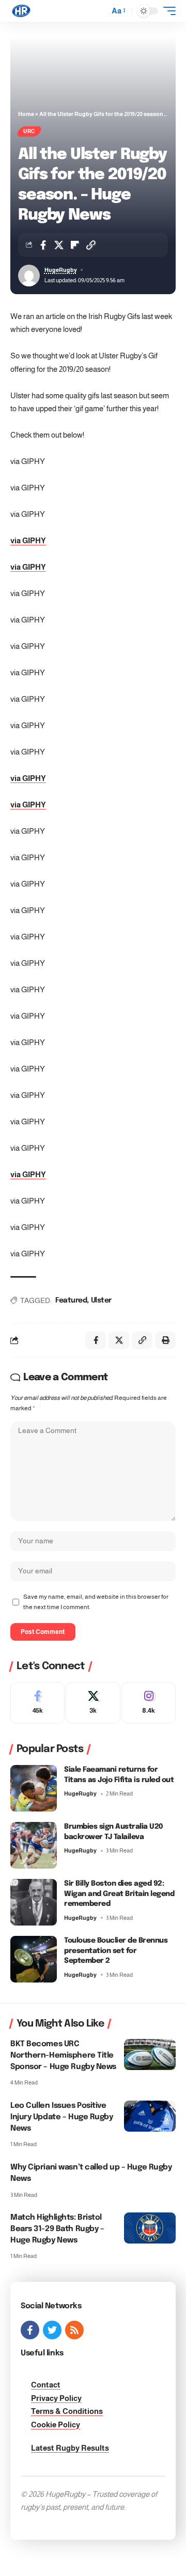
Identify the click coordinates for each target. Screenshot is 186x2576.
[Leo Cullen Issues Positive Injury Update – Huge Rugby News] (150, 2116)
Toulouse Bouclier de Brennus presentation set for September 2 (116, 1951)
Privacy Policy (56, 2398)
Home (26, 114)
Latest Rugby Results (70, 2448)
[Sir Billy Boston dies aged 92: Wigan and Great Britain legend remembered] (34, 1902)
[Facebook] (37, 1703)
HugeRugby (61, 270)
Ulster (101, 1300)
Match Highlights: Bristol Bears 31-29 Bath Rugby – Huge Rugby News (57, 2229)
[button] (99, 11)
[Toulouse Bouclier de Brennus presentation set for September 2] (34, 1959)
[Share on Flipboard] (75, 245)
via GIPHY (28, 540)
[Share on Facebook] (43, 245)
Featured (71, 1300)
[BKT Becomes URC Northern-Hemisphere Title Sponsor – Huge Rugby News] (150, 2054)
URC (29, 131)
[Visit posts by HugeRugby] (29, 276)
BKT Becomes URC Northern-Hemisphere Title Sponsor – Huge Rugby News (63, 2056)
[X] (93, 1703)
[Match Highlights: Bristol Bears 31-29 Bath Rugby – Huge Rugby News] (150, 2228)
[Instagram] (149, 1703)
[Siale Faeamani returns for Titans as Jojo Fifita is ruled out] (34, 1788)
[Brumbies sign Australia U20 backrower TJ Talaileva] (34, 1845)
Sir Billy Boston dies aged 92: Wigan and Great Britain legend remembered (119, 1894)
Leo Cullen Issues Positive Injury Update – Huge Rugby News (62, 2117)
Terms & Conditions (67, 2411)
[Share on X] (59, 245)
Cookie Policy (56, 2425)
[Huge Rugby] (21, 11)
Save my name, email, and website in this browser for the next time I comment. (96, 1602)
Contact (46, 2385)
